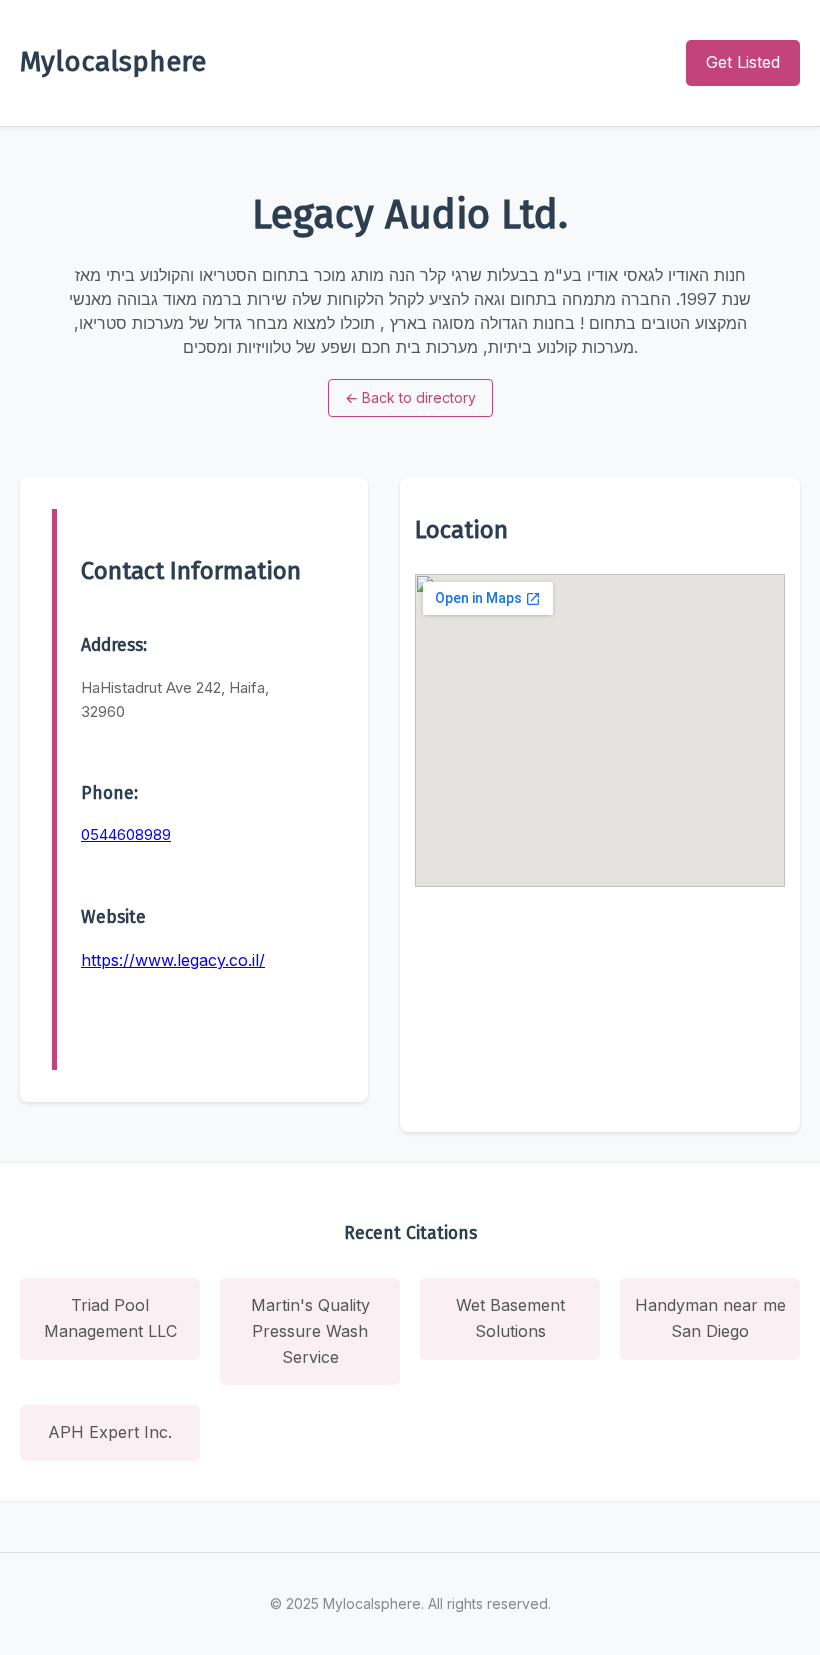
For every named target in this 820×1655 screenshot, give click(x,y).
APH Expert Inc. (110, 1432)
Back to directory (410, 397)
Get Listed (743, 62)
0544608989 (126, 834)
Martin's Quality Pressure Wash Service (310, 1330)
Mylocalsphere (113, 61)
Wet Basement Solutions (510, 1318)
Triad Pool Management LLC (110, 1318)
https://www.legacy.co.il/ (173, 960)
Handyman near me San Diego (710, 1318)
